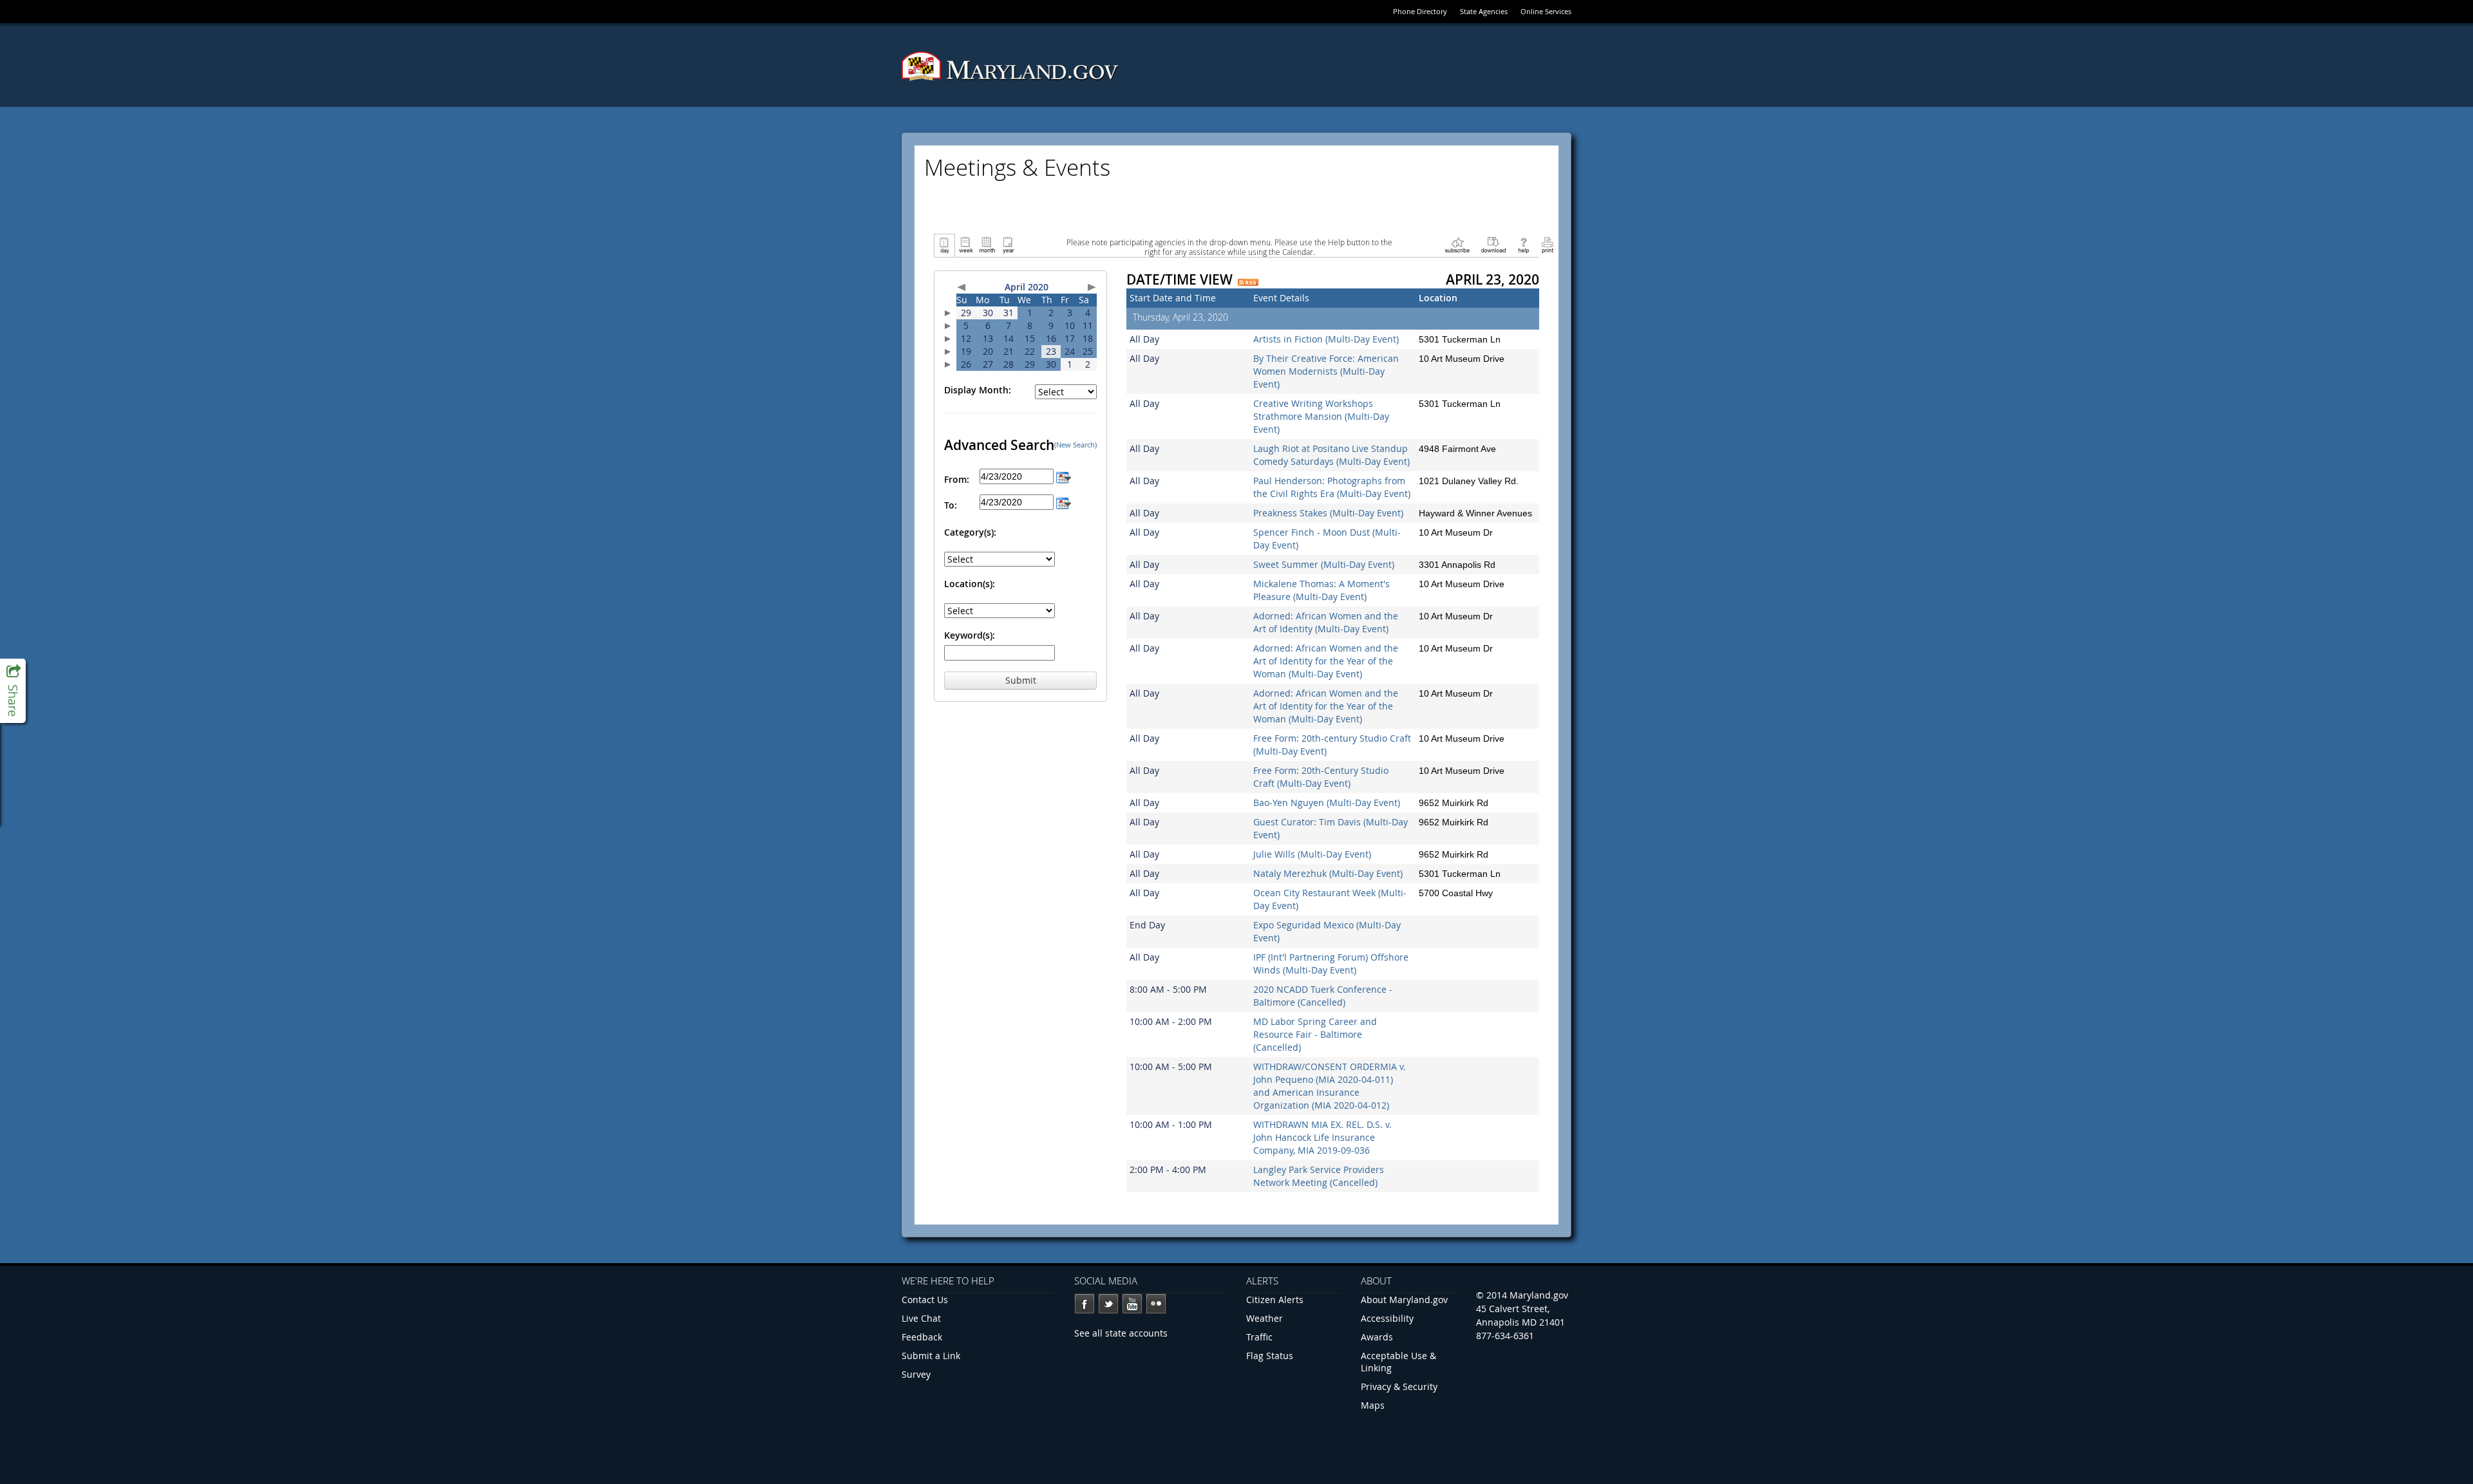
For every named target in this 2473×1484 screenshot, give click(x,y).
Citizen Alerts (1275, 1300)
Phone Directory (1420, 11)
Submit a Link (931, 1356)
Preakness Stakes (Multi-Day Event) (1328, 513)
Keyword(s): (970, 635)
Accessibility (1387, 1318)
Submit (1021, 680)
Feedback (922, 1337)
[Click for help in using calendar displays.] (1523, 244)
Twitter (1108, 1304)
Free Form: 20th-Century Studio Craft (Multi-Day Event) (1321, 777)
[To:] (1064, 502)
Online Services (1546, 11)
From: (957, 479)
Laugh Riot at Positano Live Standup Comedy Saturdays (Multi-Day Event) (1331, 455)
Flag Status (1270, 1356)
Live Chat (921, 1318)
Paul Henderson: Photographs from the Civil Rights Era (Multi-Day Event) (1332, 487)
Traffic (1259, 1337)
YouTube (1132, 1304)
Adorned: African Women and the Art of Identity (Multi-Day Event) (1326, 622)
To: (951, 505)
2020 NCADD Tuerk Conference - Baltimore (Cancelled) (1323, 996)
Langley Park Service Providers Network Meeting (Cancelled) (1319, 1176)
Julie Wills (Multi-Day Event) (1312, 854)
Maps (1373, 1405)
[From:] (1064, 476)
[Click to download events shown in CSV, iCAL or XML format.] (1493, 244)
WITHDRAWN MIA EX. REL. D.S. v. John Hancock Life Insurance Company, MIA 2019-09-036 (1322, 1137)
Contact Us (925, 1300)
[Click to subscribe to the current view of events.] (1457, 244)
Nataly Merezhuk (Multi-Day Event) (1328, 873)
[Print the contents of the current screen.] (1547, 244)
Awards (1377, 1337)
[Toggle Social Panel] (13, 691)
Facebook (1085, 1304)
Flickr (1156, 1304)
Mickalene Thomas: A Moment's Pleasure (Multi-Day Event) (1322, 590)
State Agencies (1484, 11)
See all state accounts (1121, 1333)
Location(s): (970, 584)
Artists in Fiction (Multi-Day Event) (1326, 339)
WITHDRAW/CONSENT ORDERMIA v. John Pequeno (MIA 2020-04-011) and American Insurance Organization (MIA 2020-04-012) (1330, 1086)
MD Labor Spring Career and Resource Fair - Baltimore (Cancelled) (1315, 1034)
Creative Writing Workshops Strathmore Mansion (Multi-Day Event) (1321, 416)
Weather (1265, 1318)
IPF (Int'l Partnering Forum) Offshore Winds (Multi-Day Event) (1331, 963)
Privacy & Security (1399, 1386)
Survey (916, 1374)
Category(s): (970, 532)
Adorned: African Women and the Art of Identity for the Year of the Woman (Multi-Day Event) (1326, 661)
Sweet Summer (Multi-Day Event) (1324, 564)
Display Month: (978, 390)
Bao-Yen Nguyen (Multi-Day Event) (1327, 803)
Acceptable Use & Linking (1398, 1362)
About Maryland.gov (1404, 1300)
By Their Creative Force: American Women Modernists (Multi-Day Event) (1326, 371)
